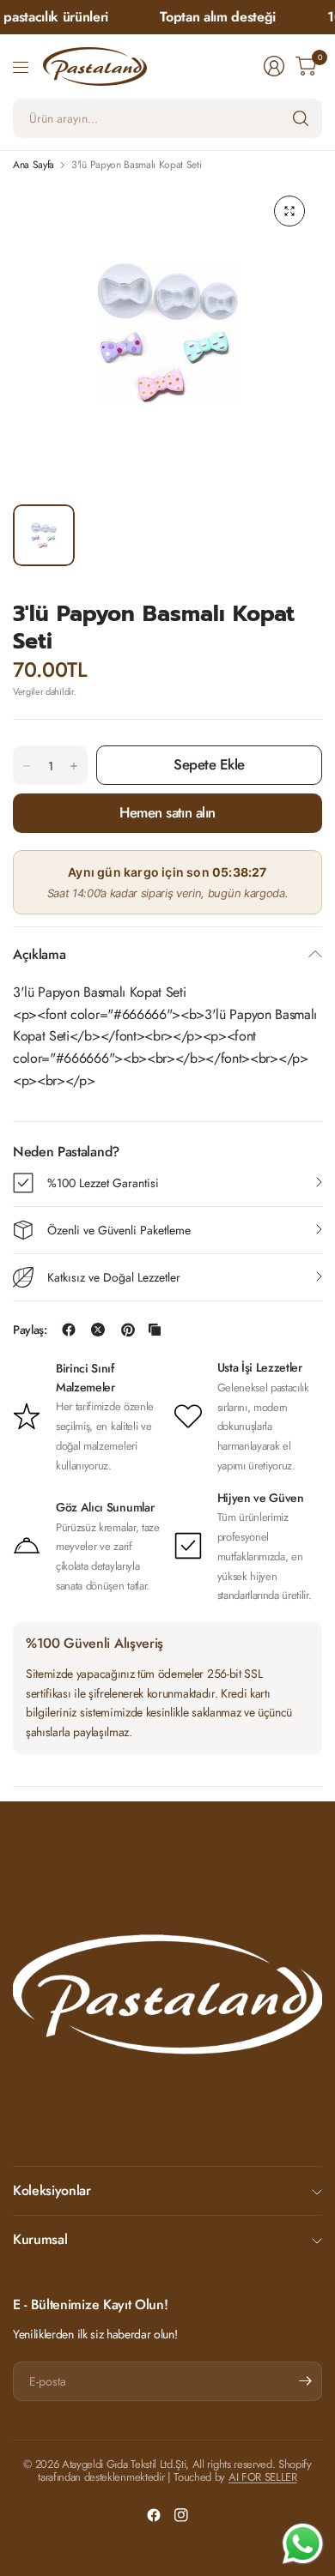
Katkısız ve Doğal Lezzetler (114, 1277)
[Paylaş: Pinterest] (128, 1330)
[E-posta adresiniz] (305, 2381)
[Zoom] (289, 211)
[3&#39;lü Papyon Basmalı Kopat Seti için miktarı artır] (74, 766)
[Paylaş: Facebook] (69, 1330)
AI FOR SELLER (263, 2477)
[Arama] (301, 118)
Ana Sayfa (33, 165)
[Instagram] (181, 2515)
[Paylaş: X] (98, 1330)
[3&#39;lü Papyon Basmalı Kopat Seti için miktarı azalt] (27, 766)
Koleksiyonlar (52, 2190)
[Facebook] (154, 2515)
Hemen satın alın (167, 812)
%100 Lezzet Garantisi (103, 1183)
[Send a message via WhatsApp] (303, 2544)
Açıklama (39, 954)
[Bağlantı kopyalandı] (155, 1330)
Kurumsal (40, 2239)
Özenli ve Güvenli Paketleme (119, 1230)
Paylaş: (30, 1330)
